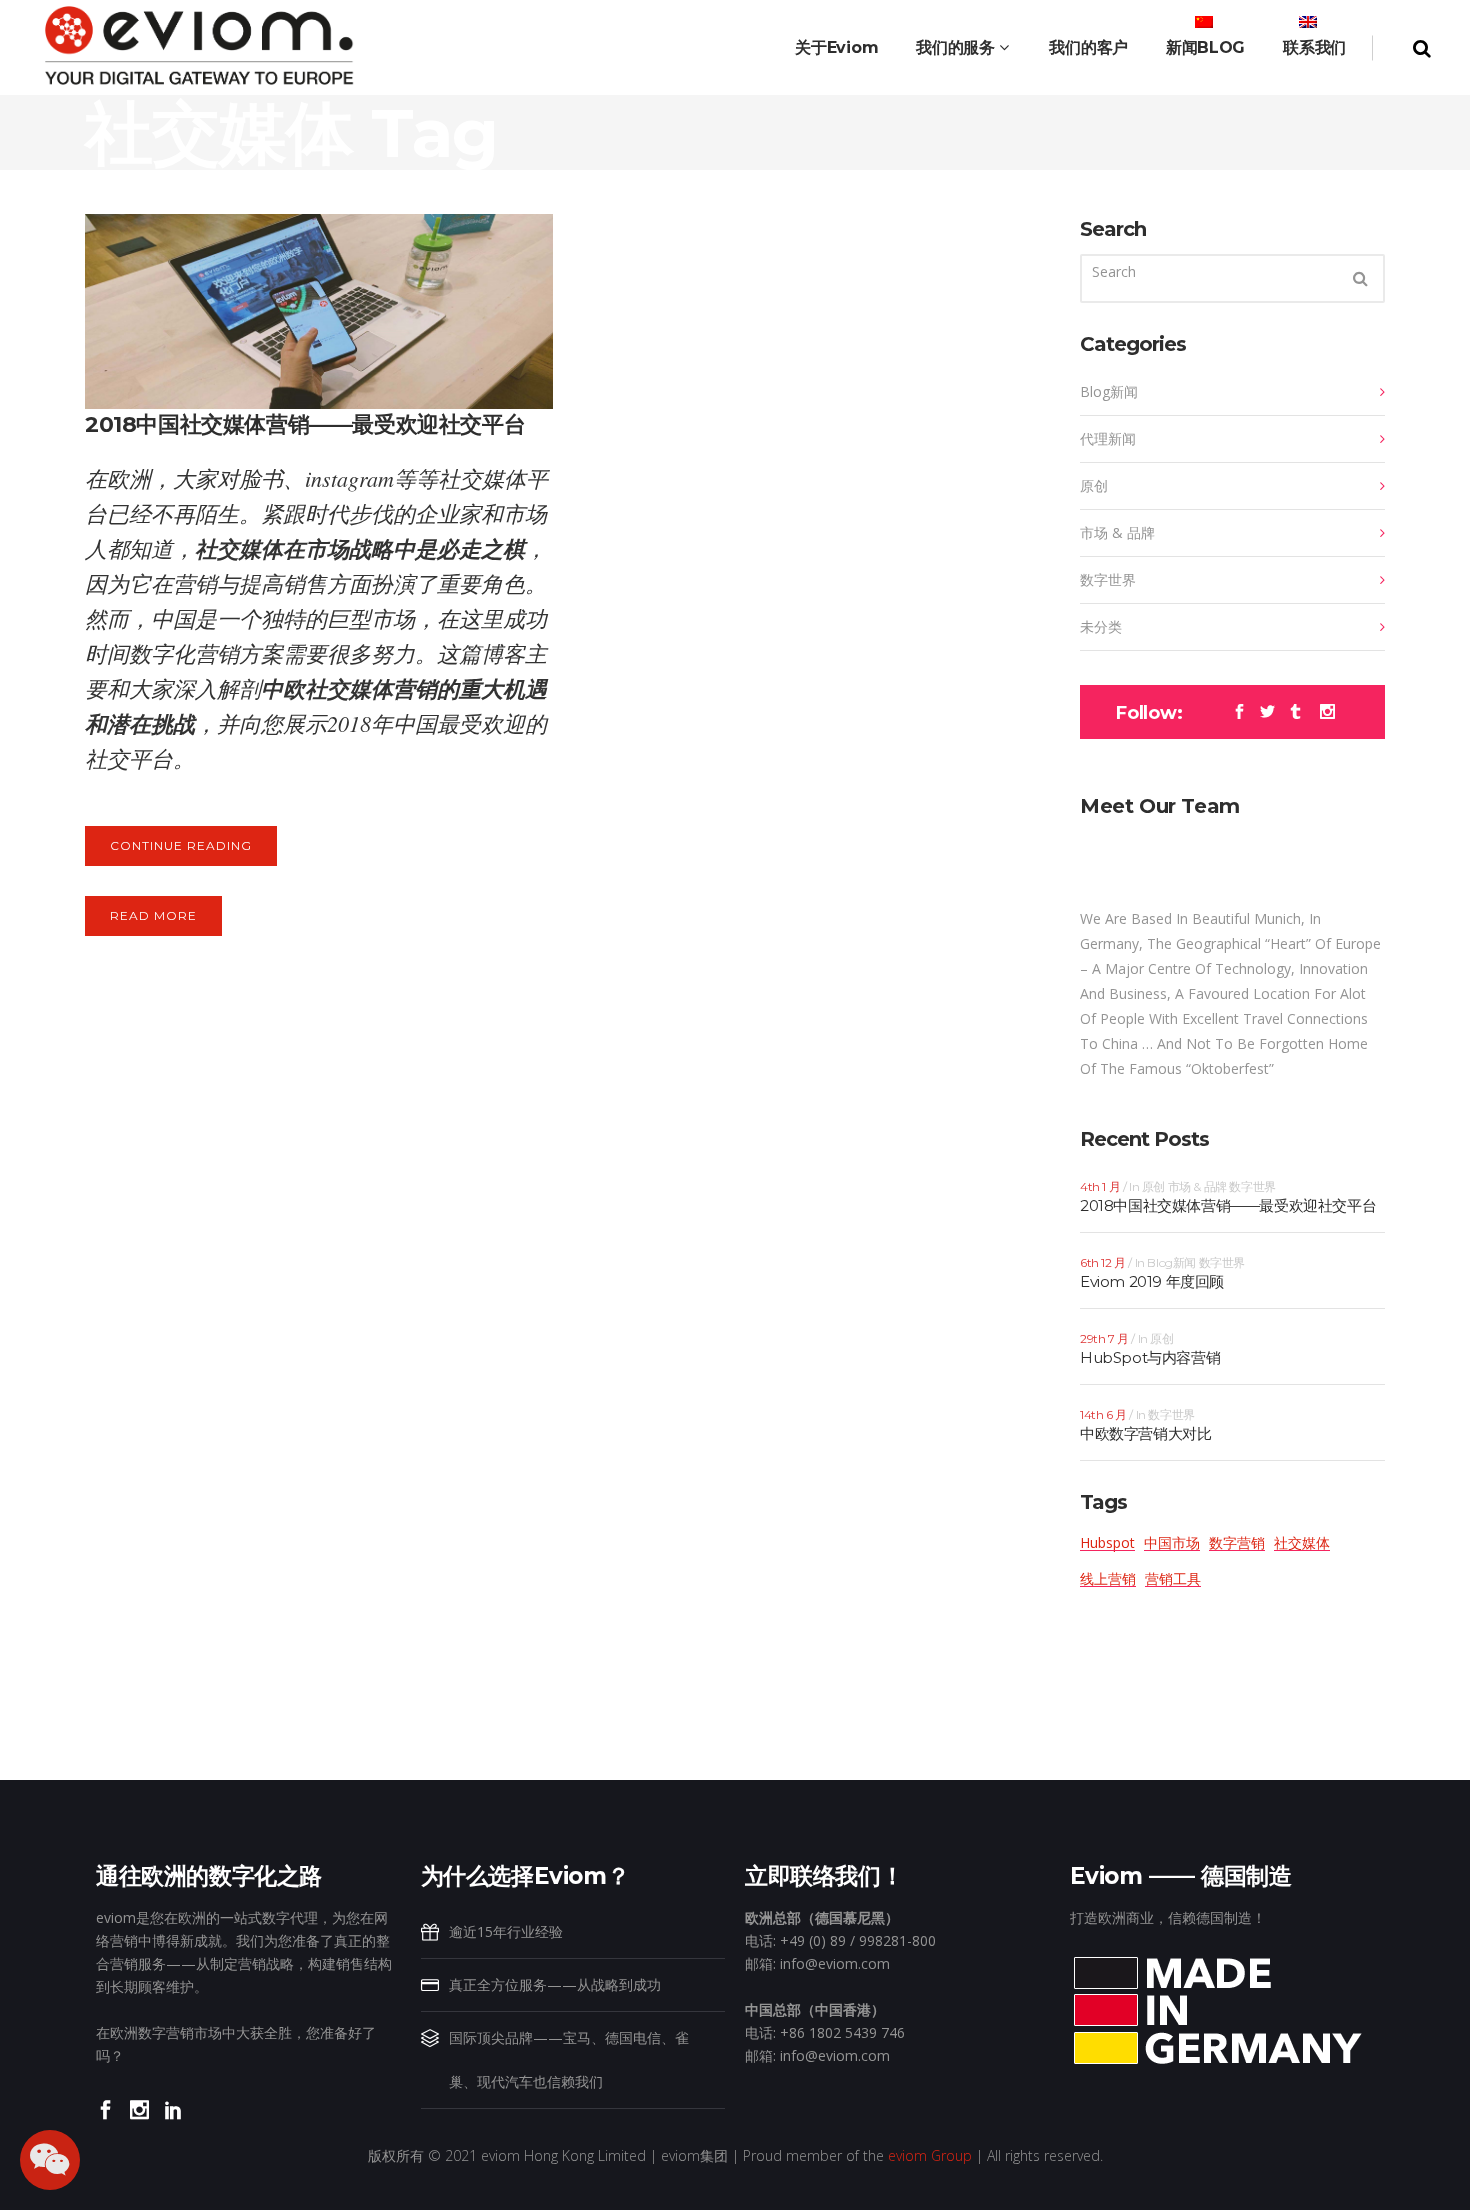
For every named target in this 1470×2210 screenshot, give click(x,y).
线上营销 (1108, 1578)
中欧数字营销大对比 (1145, 1433)
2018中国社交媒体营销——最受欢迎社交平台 (305, 424)
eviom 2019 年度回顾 (1152, 1281)
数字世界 (1108, 579)
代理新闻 (1108, 438)
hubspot (1107, 1542)
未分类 (1101, 626)
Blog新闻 (1109, 391)
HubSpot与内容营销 (1150, 1357)
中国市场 (1172, 1542)
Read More (153, 915)
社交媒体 (1302, 1542)
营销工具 (1173, 1578)
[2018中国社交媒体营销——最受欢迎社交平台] (319, 311)
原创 (1094, 485)
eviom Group (930, 2155)
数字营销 (1237, 1542)
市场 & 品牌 (1117, 532)
